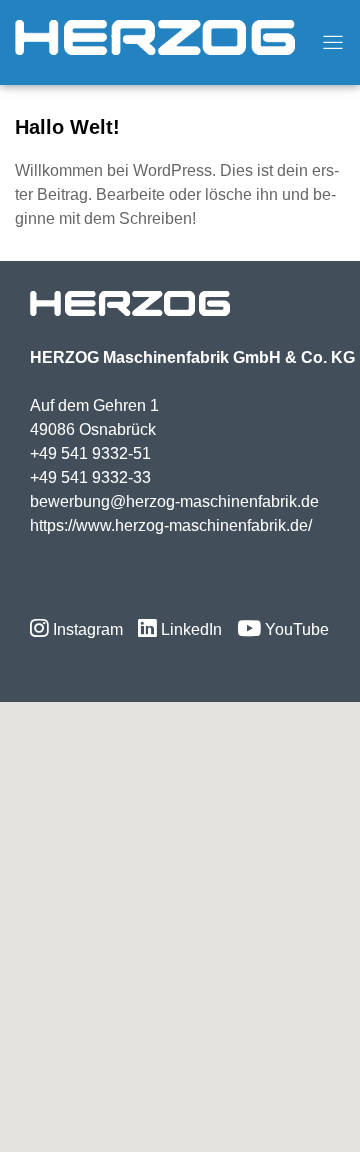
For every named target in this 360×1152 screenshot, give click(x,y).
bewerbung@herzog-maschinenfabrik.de (174, 501)
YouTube (295, 629)
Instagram (86, 629)
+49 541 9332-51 (90, 453)
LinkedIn (189, 629)
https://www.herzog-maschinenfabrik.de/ (171, 525)
